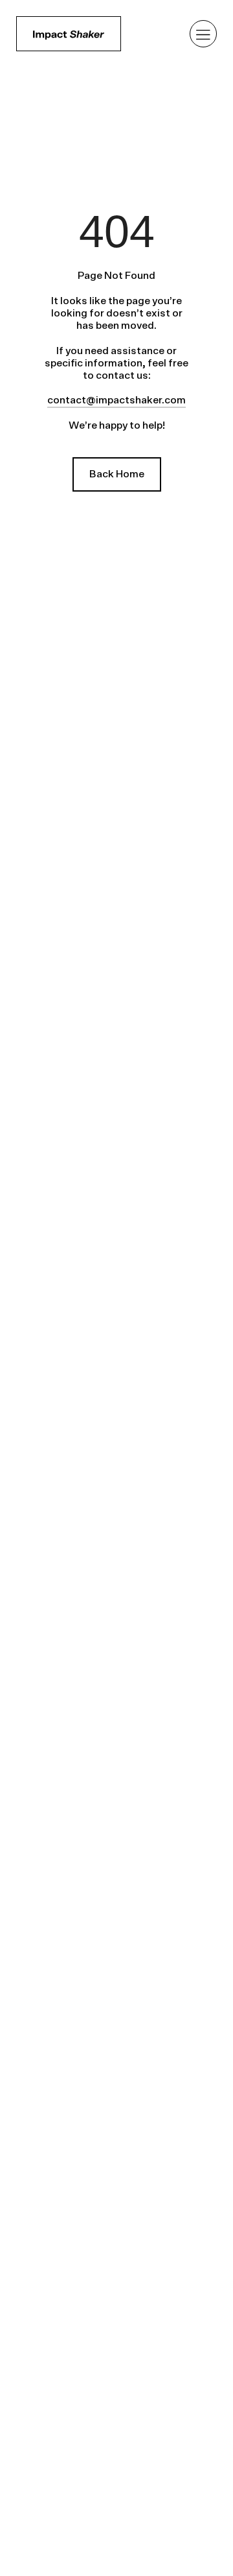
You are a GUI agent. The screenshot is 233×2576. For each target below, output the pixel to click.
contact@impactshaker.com (116, 400)
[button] (204, 34)
